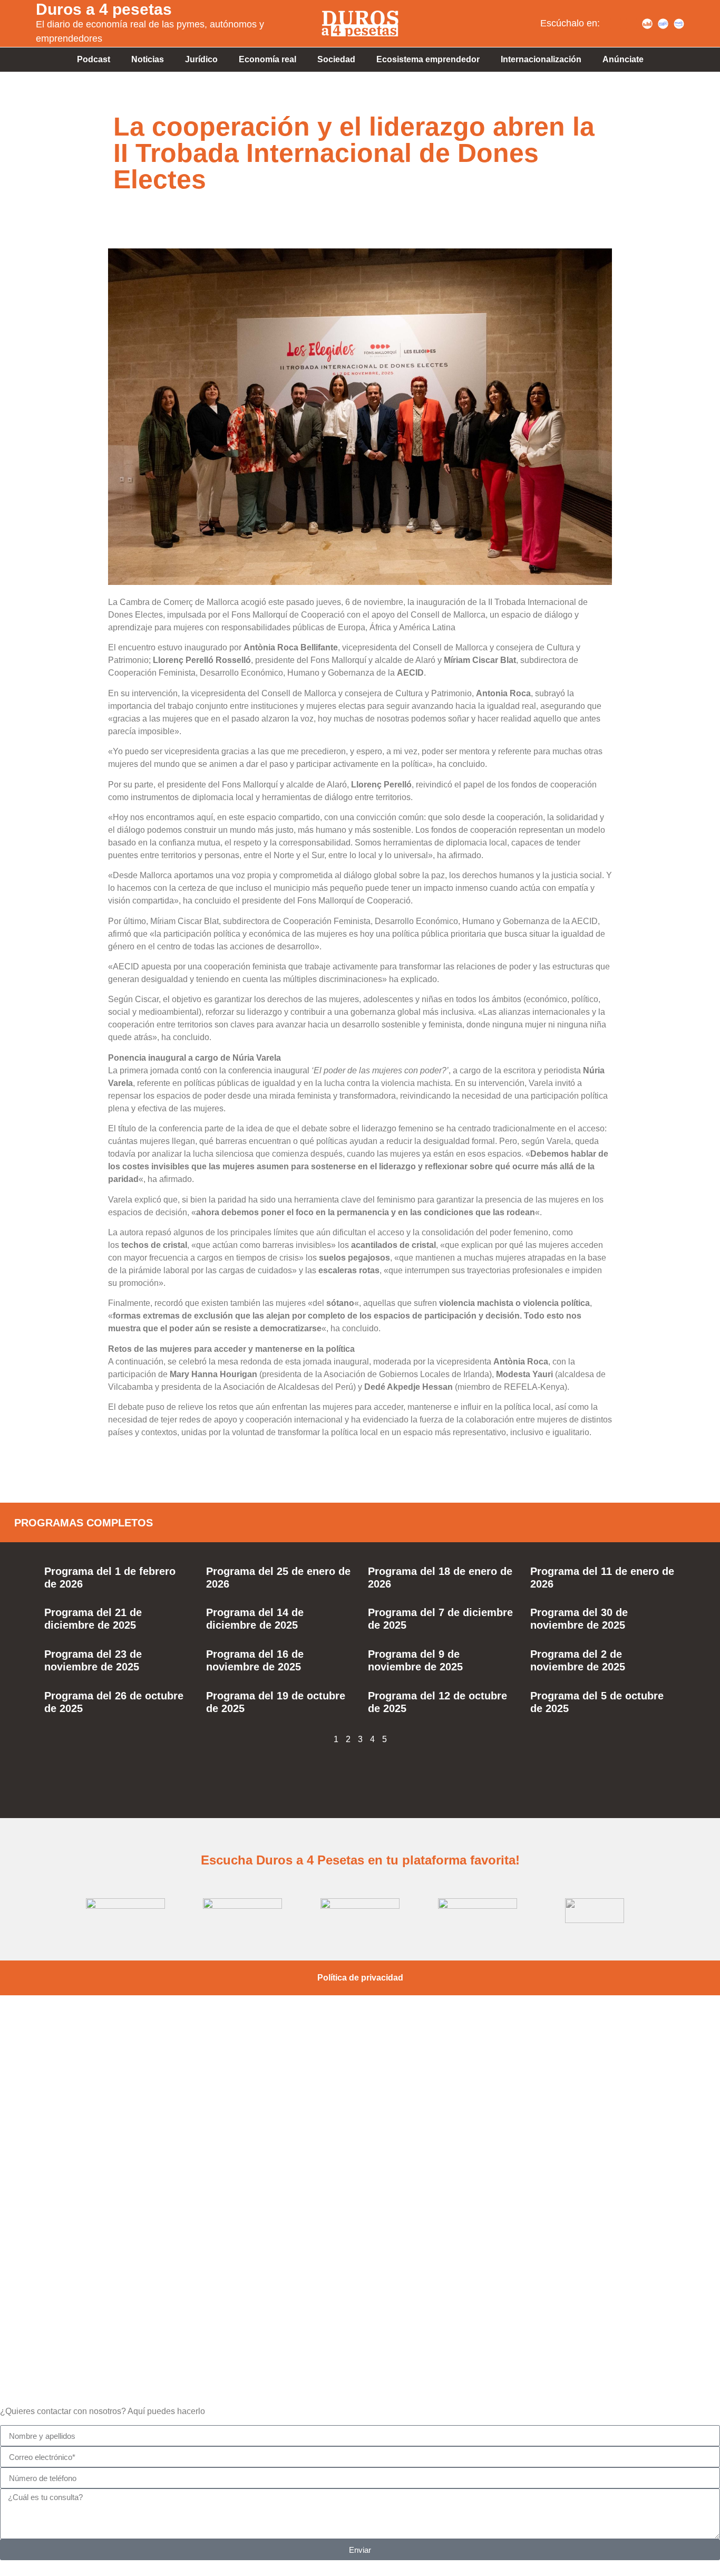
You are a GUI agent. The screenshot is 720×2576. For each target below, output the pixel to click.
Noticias (148, 59)
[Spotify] (616, 24)
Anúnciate (623, 59)
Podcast (94, 59)
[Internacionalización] (360, 2293)
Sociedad (336, 59)
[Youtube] (631, 24)
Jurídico (201, 59)
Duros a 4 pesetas (104, 9)
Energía (360, 2251)
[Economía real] (360, 2067)
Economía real (267, 59)
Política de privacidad (360, 1978)
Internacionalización (541, 59)
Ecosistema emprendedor (428, 59)
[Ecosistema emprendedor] (360, 2142)
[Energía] (360, 2217)
